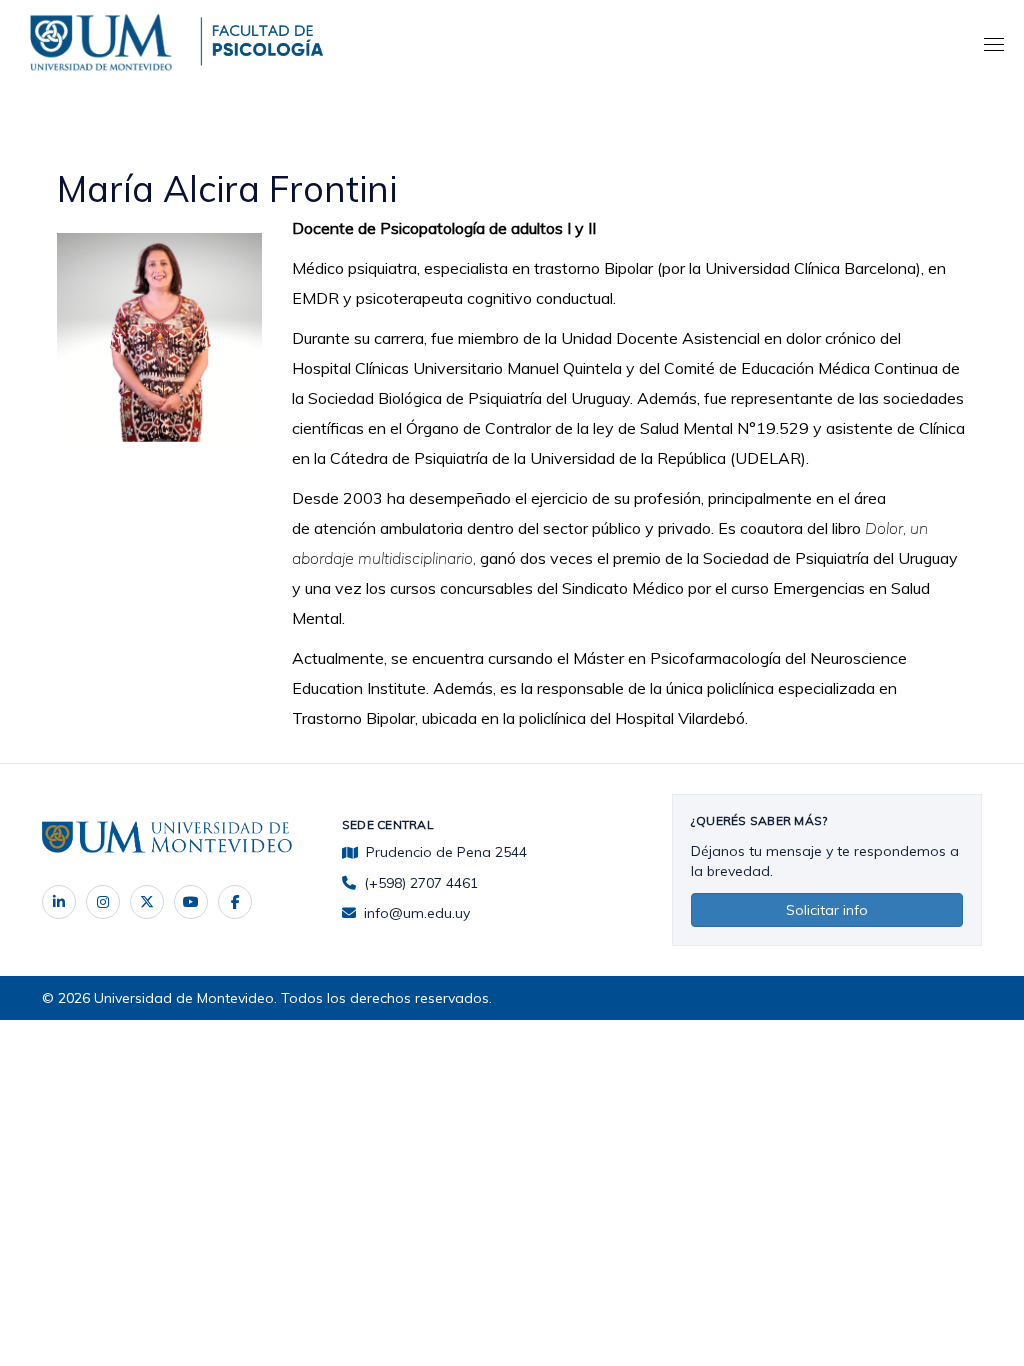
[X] (147, 902)
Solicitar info (827, 910)
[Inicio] (105, 39)
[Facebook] (235, 902)
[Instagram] (103, 902)
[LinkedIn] (59, 902)
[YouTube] (191, 902)
